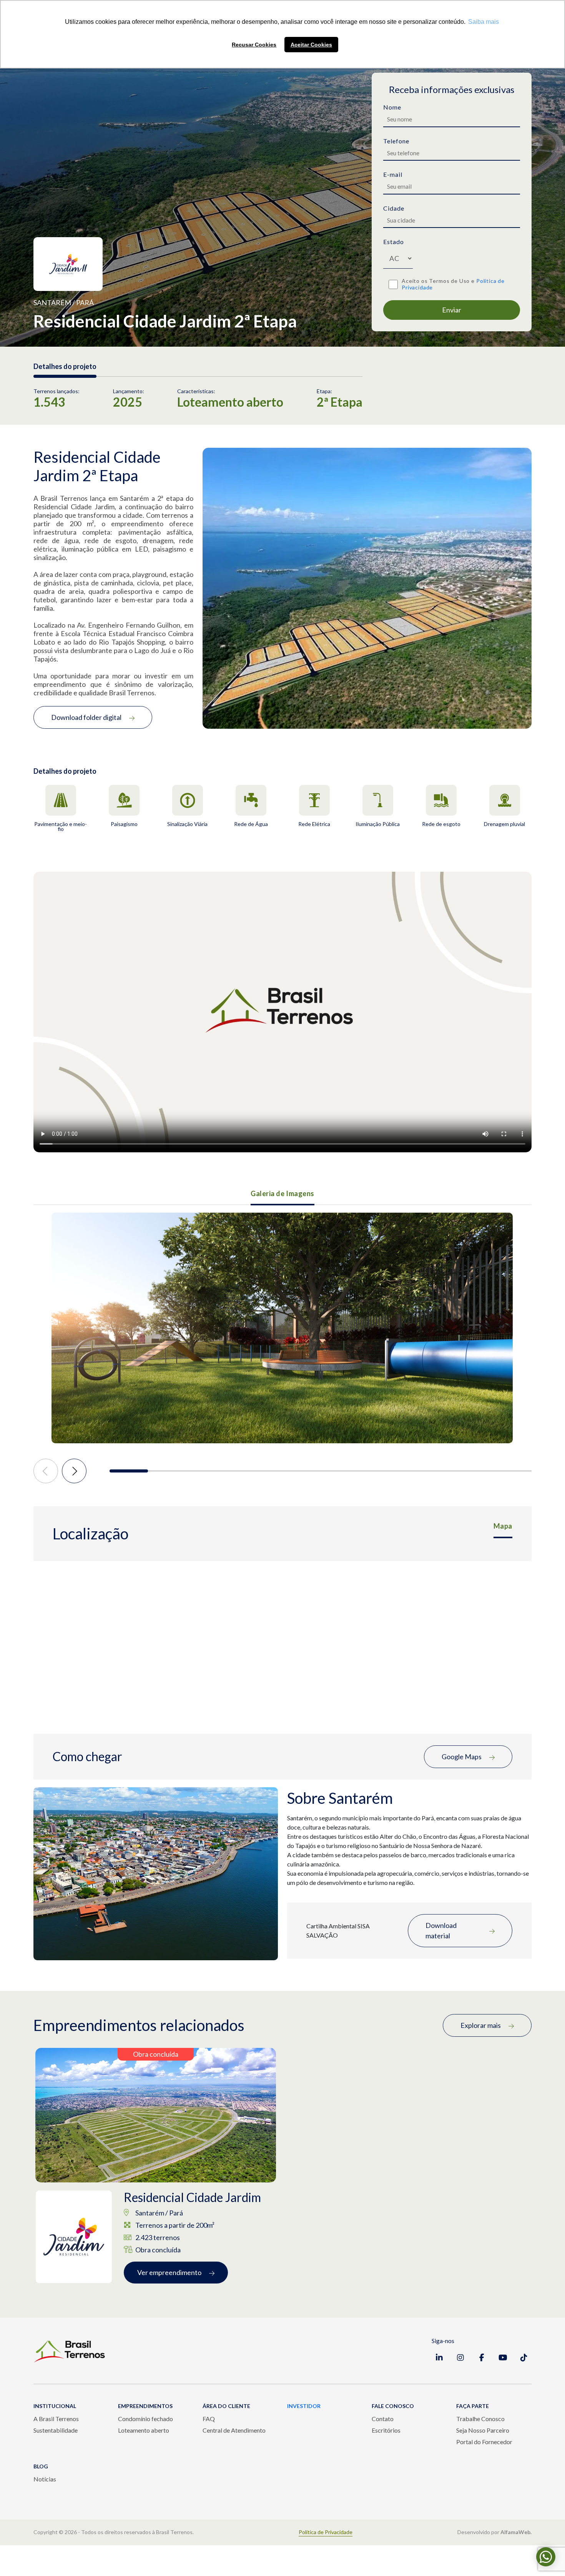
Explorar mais (481, 2025)
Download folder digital (86, 717)
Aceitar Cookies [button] (311, 45)
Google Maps (462, 1757)
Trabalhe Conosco (480, 2419)
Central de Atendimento (234, 2430)
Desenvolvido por (494, 2532)
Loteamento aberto (144, 2430)
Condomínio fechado (145, 2419)
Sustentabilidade (56, 2430)
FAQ (209, 2419)
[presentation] (46, 1471)
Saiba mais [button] (484, 22)
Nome (392, 107)
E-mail (393, 174)
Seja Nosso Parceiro (483, 2430)
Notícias (45, 2479)
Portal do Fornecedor (484, 2442)
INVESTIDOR (304, 2406)
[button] (129, 1471)
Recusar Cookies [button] (254, 45)
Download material (441, 1930)
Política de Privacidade (326, 2532)
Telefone (396, 141)
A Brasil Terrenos (56, 2419)
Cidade (394, 208)
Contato (383, 2419)
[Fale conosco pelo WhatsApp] (546, 2557)
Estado (394, 242)
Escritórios (386, 2430)
